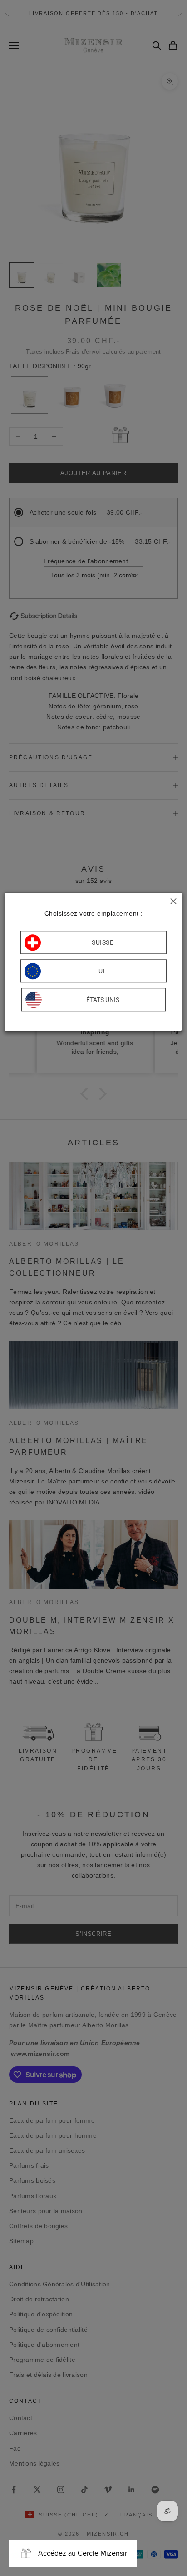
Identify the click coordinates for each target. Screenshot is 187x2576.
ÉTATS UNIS (103, 1000)
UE (103, 971)
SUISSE (103, 942)
